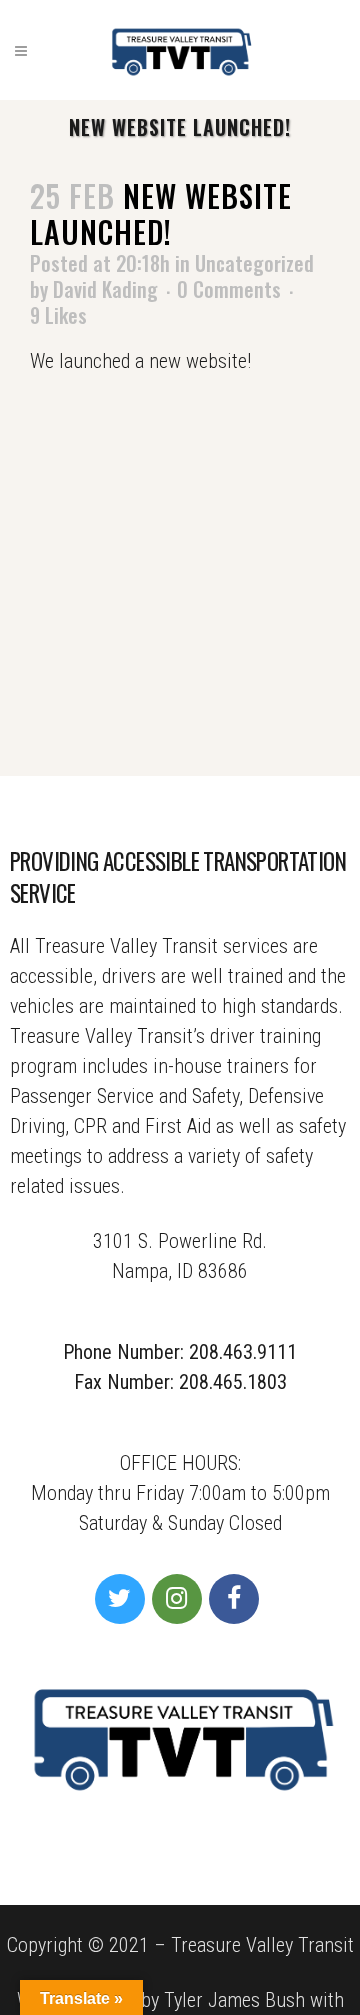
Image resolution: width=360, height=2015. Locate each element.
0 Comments (229, 289)
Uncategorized (254, 263)
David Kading (105, 289)
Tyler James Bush (234, 2000)
